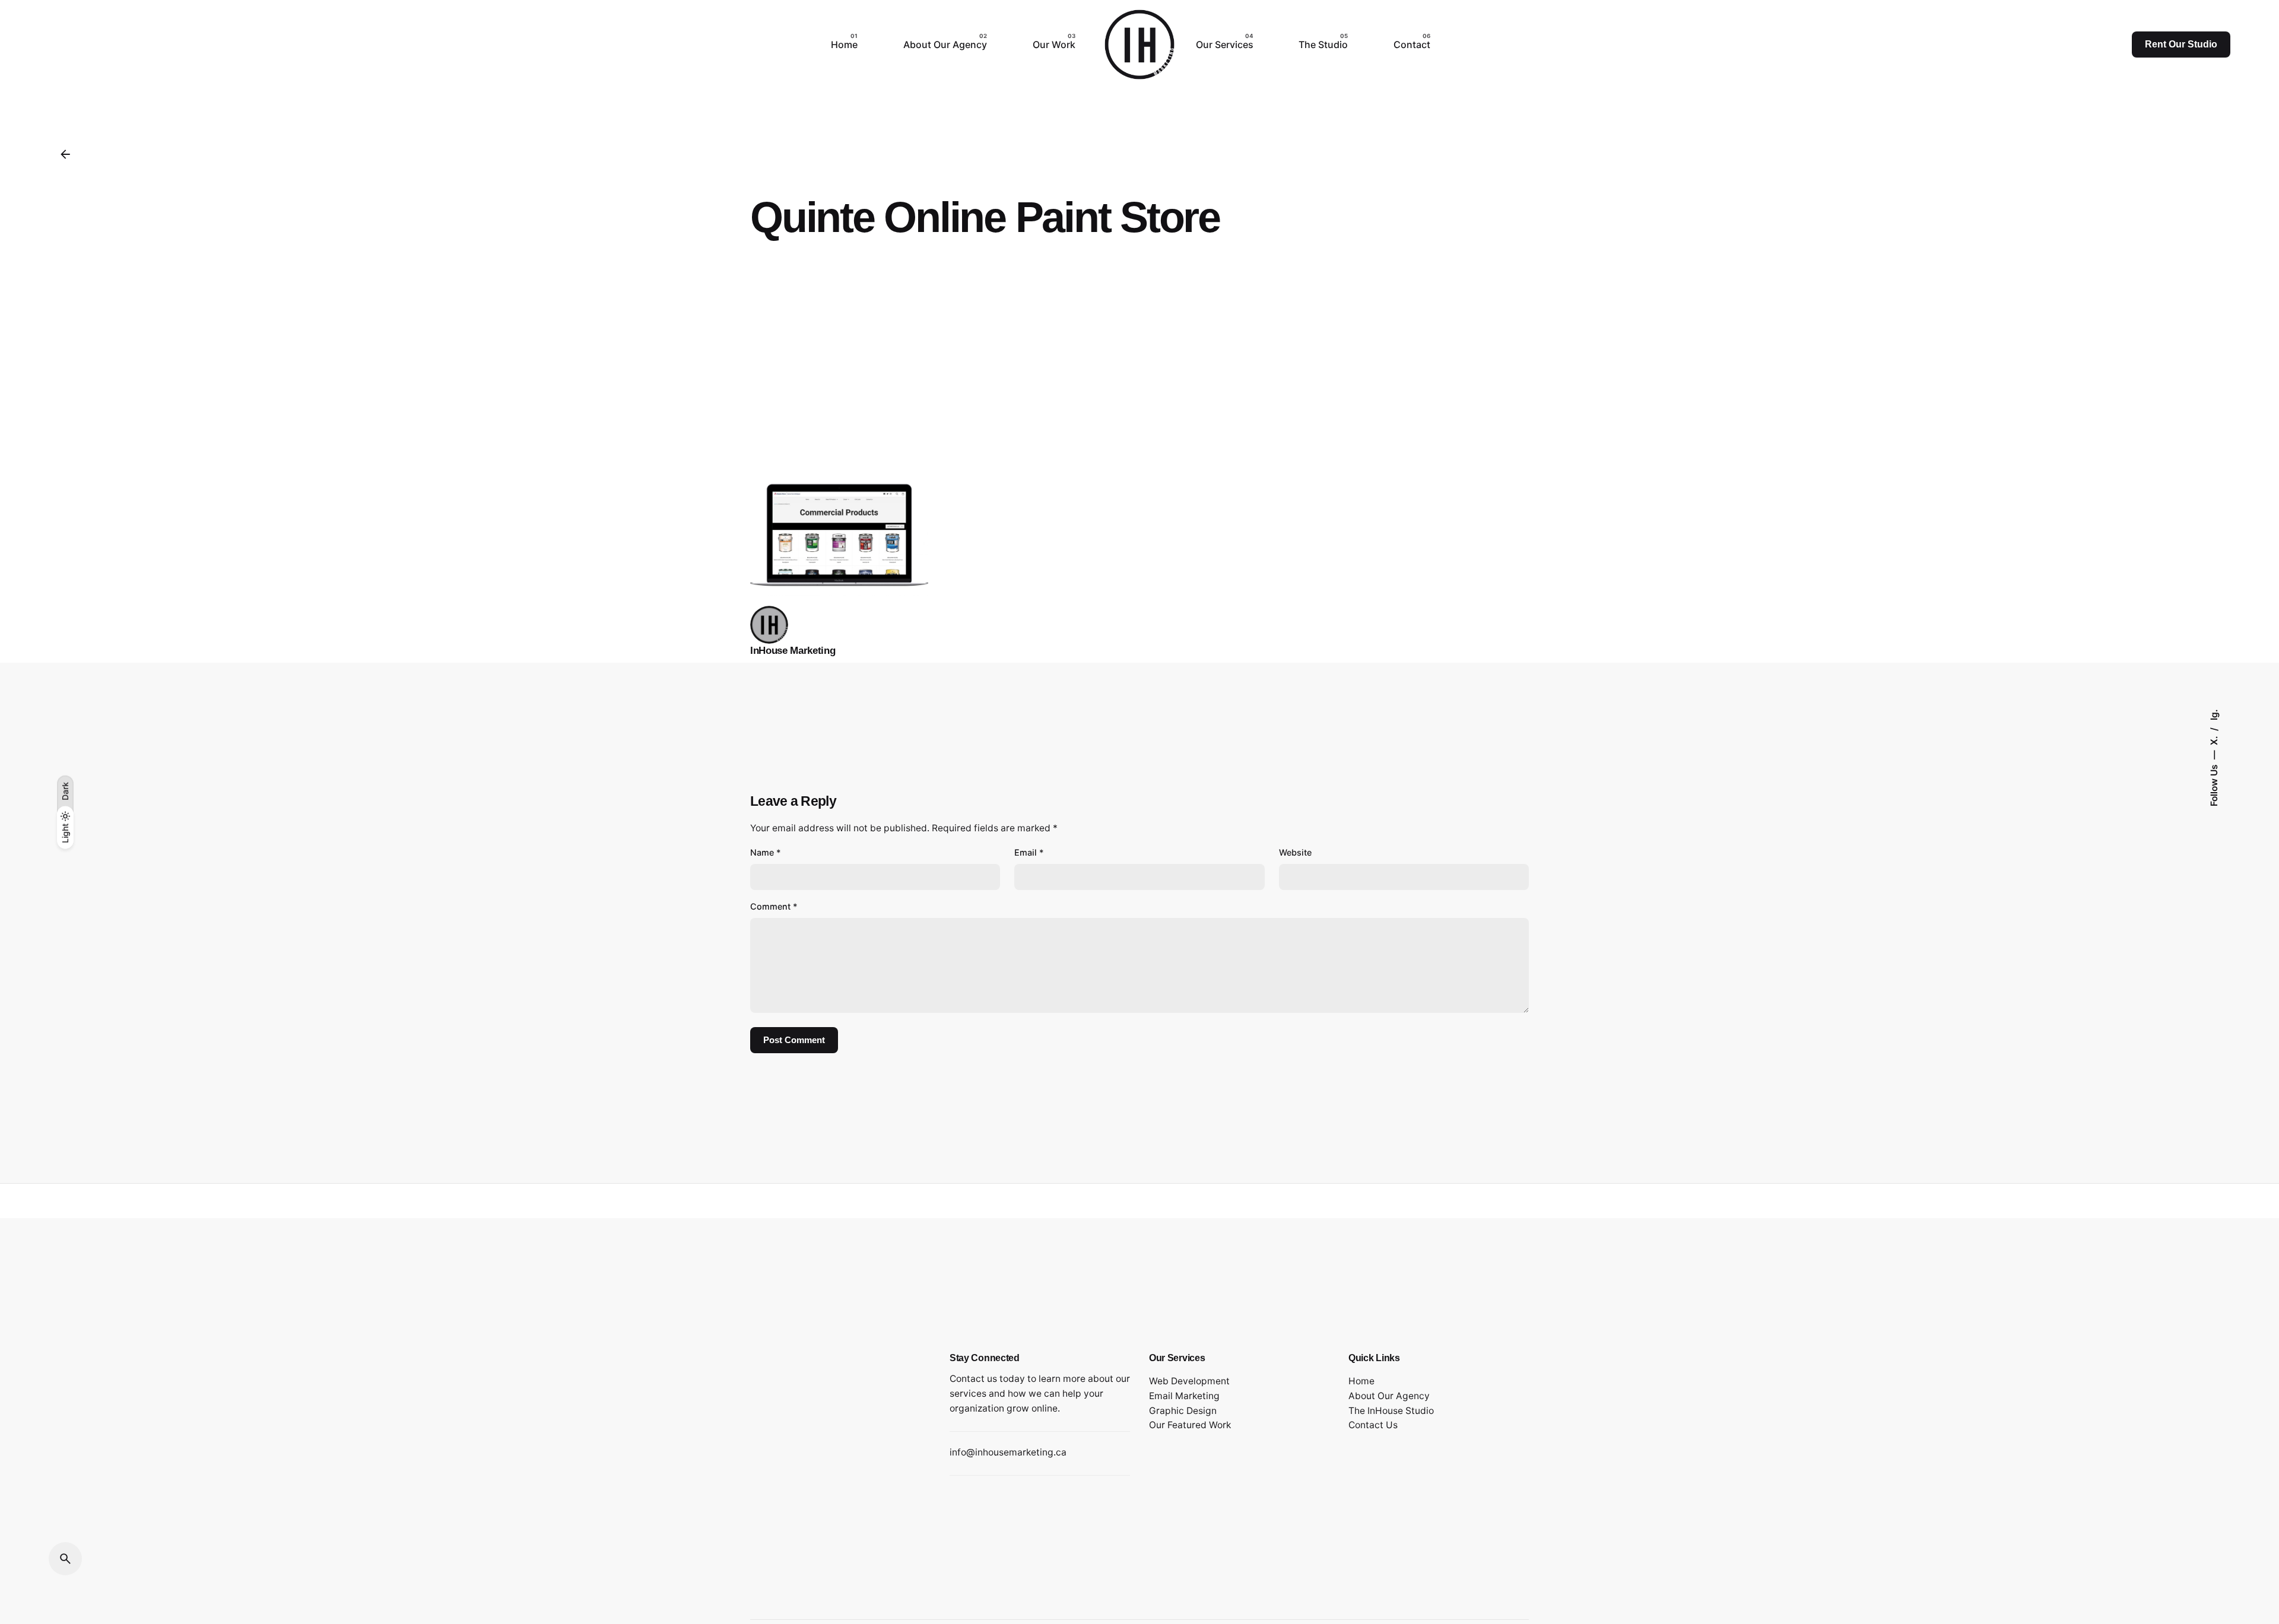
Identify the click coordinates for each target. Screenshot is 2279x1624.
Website (1295, 852)
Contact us (973, 1379)
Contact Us (1373, 1425)
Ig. (2213, 715)
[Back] (65, 154)
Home (1361, 1381)
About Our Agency (1389, 1396)
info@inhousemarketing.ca (1008, 1452)
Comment (774, 906)
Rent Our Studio (2181, 44)
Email (1029, 852)
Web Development (1189, 1381)
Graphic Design (1183, 1411)
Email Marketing (1184, 1396)
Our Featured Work (1190, 1425)
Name (766, 852)
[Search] (65, 1559)
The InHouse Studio (1391, 1411)
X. (2213, 739)
